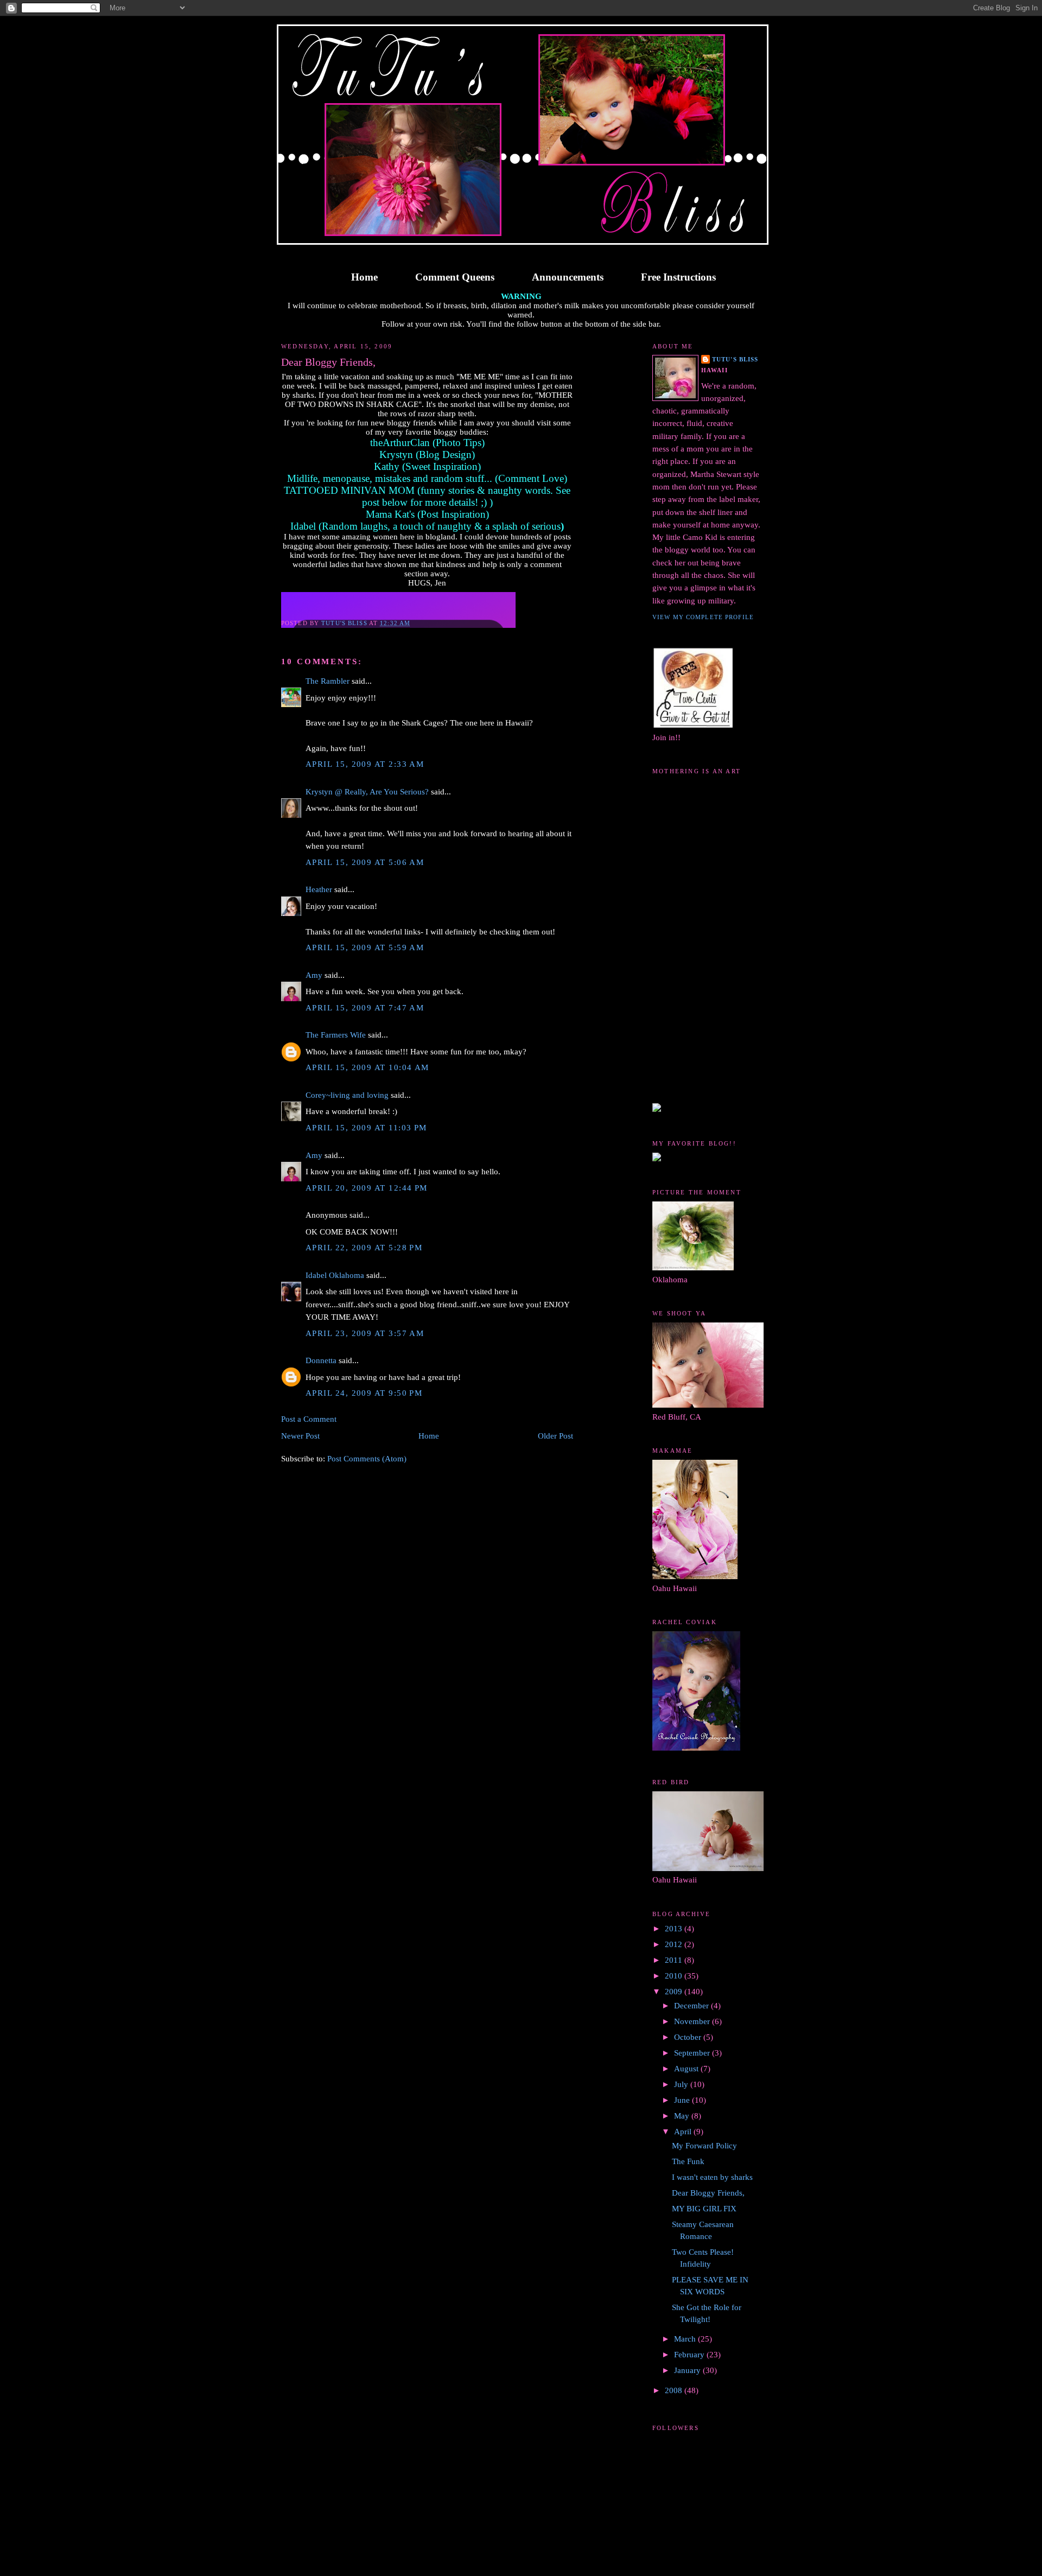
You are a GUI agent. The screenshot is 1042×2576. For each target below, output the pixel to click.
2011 (675, 1960)
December (692, 2006)
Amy (314, 975)
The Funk (688, 2161)
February (690, 2355)
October (689, 2037)
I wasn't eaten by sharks (712, 2177)
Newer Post (300, 1436)
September (693, 2053)
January (688, 2370)
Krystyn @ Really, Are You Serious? (367, 792)
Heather (319, 889)
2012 (675, 1944)
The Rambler (328, 681)
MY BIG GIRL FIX (704, 2209)
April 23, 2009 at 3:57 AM (365, 1333)
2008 (675, 2390)
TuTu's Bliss (735, 359)
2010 (675, 1976)
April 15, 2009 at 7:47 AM (365, 1008)
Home (364, 277)
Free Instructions (678, 277)
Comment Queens (455, 277)
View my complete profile (703, 617)
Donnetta (321, 1360)
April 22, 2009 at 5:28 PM (364, 1248)
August (687, 2069)
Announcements (568, 277)
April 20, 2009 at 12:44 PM (367, 1188)
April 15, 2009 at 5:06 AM (365, 862)
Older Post (555, 1436)
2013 (675, 1929)
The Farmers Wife (336, 1035)
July (682, 2084)
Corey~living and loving (347, 1095)
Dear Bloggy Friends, (708, 2193)
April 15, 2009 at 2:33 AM (365, 764)
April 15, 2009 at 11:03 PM (366, 1128)
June (683, 2100)
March (686, 2339)
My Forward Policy (704, 2146)
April (684, 2132)
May (683, 2116)
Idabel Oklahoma (335, 1275)
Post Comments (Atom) (367, 1459)
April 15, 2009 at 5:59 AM (365, 947)
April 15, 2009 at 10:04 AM (367, 1067)
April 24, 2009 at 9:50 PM (364, 1393)
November (693, 2021)
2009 (675, 1992)
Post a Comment (309, 1419)
